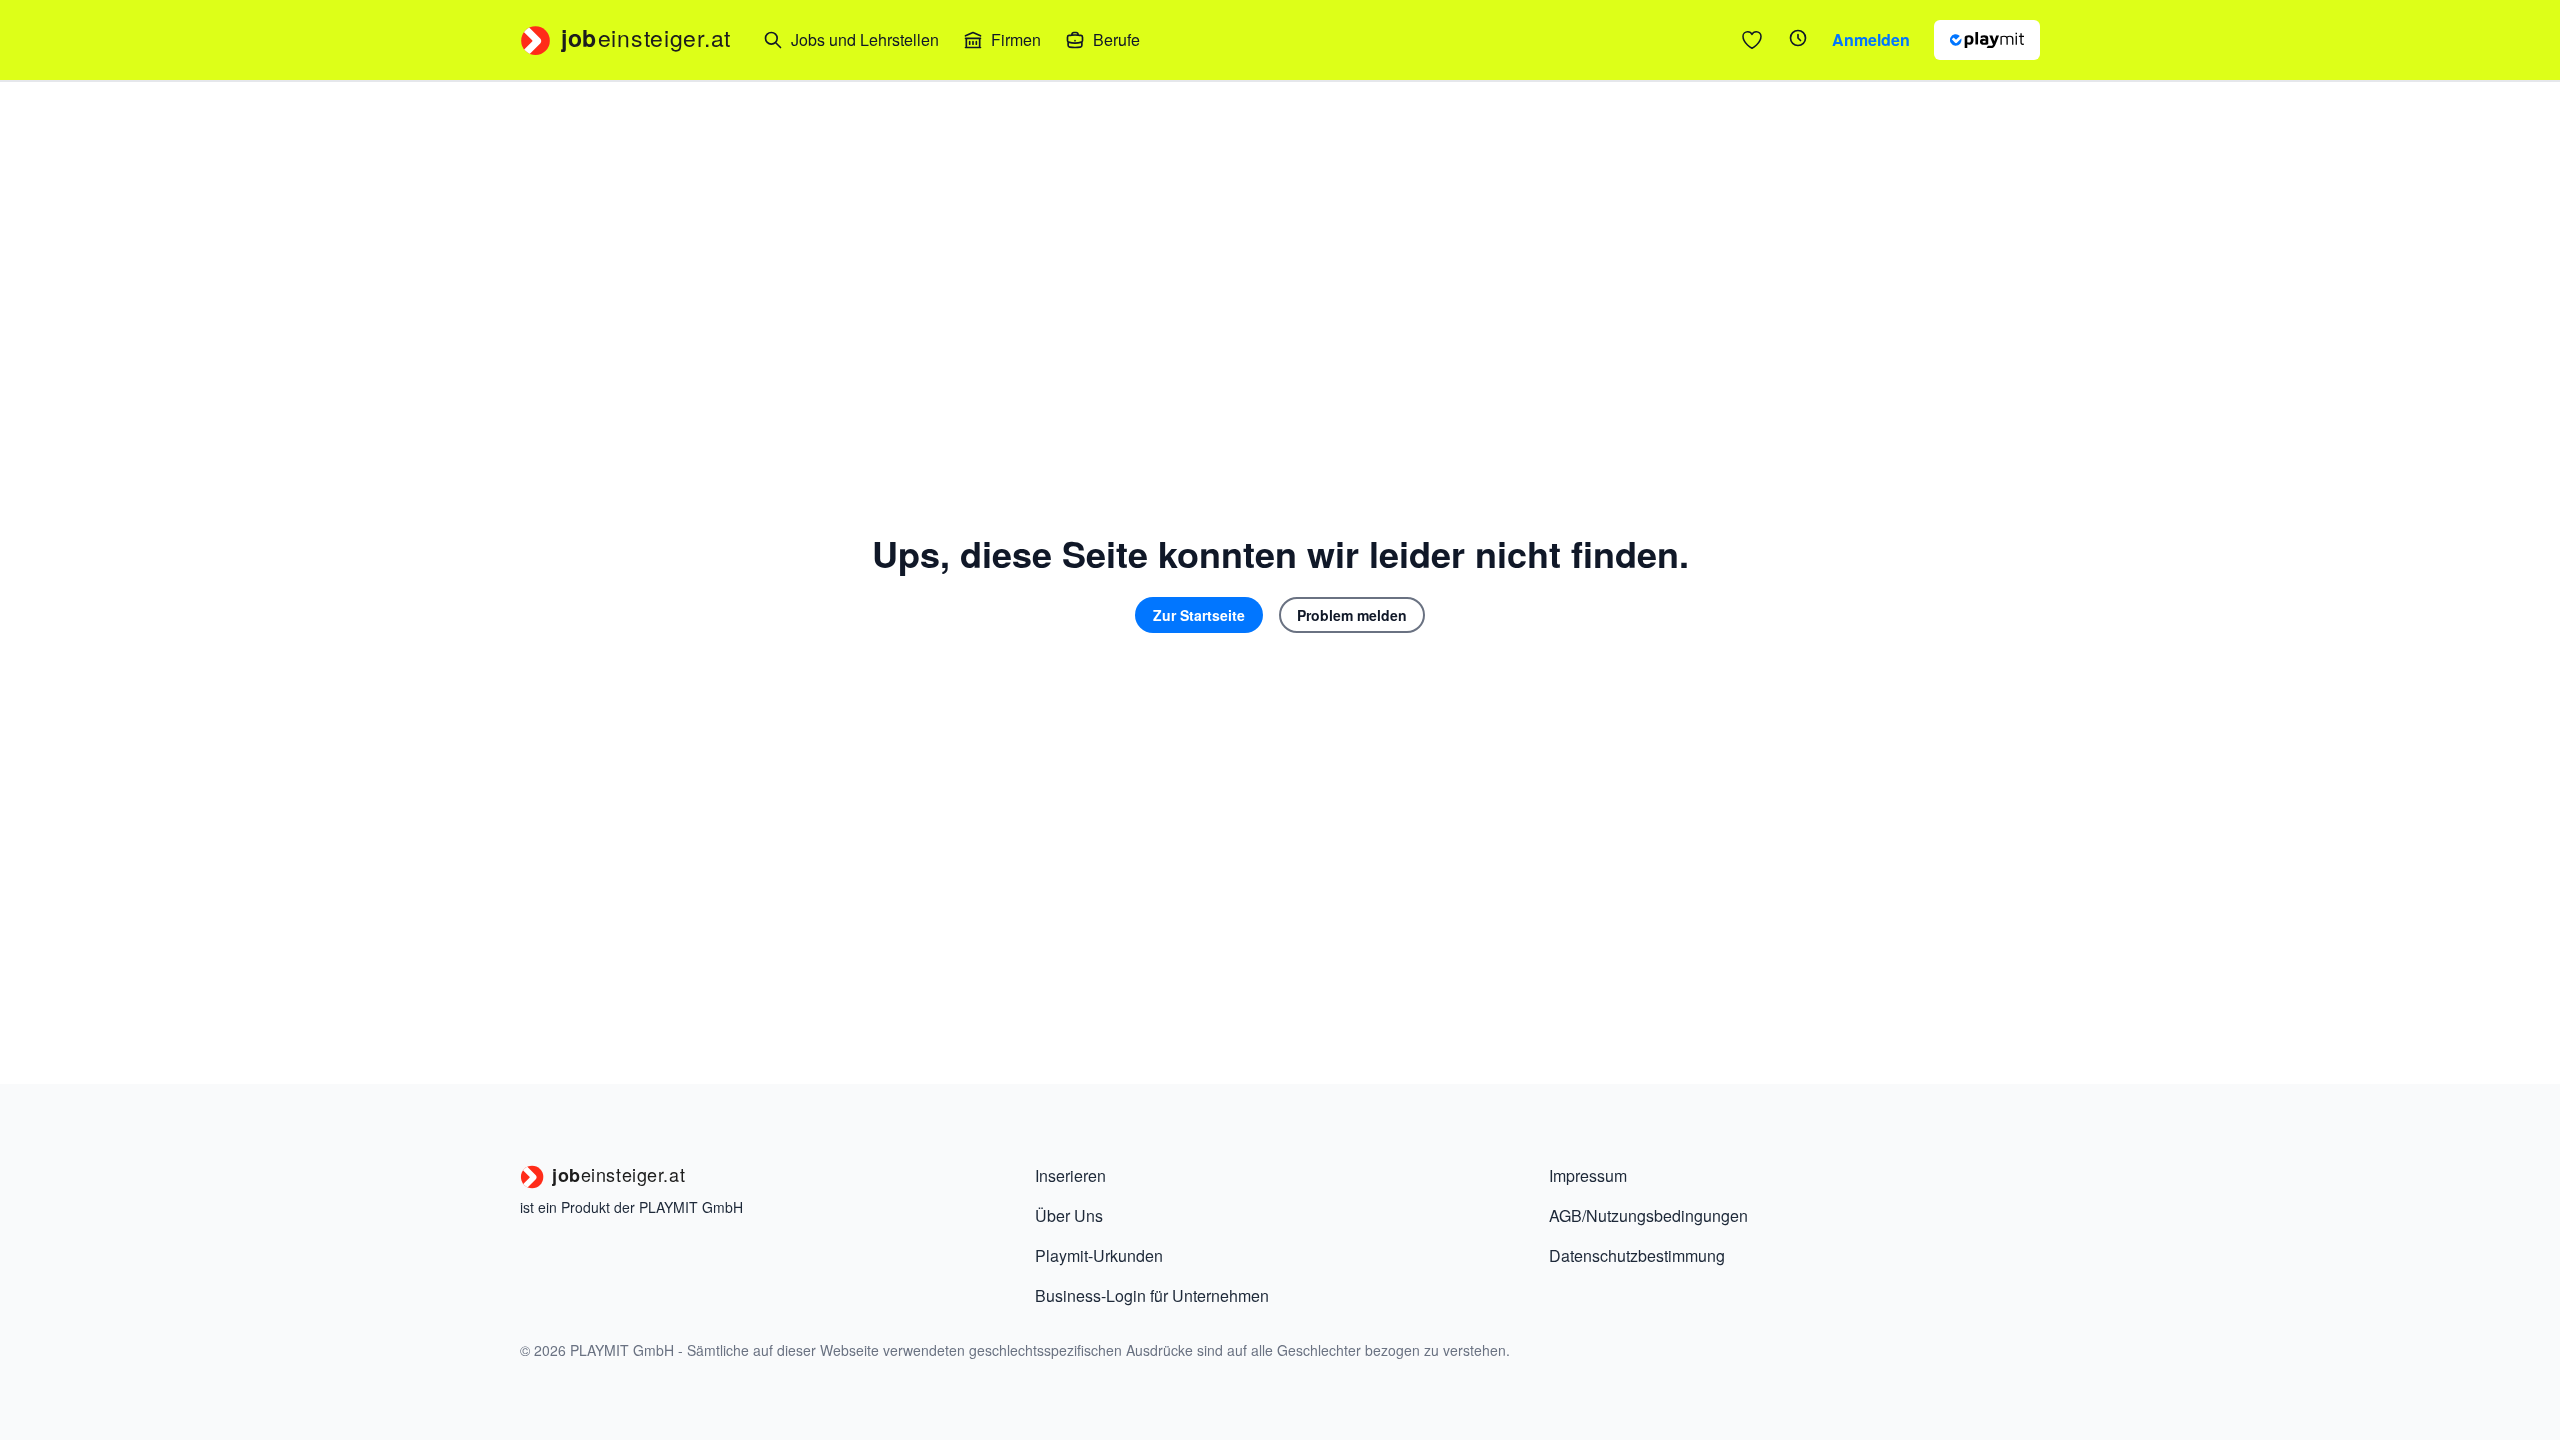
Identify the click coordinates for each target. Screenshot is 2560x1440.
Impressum (1588, 1175)
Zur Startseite (1199, 615)
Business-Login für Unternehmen (1152, 1295)
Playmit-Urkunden (1099, 1255)
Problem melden (1352, 615)
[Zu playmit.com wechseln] (1987, 40)
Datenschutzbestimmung (1637, 1255)
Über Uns (1069, 1215)
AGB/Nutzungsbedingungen (1648, 1215)
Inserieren (1070, 1175)
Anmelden (1871, 39)
